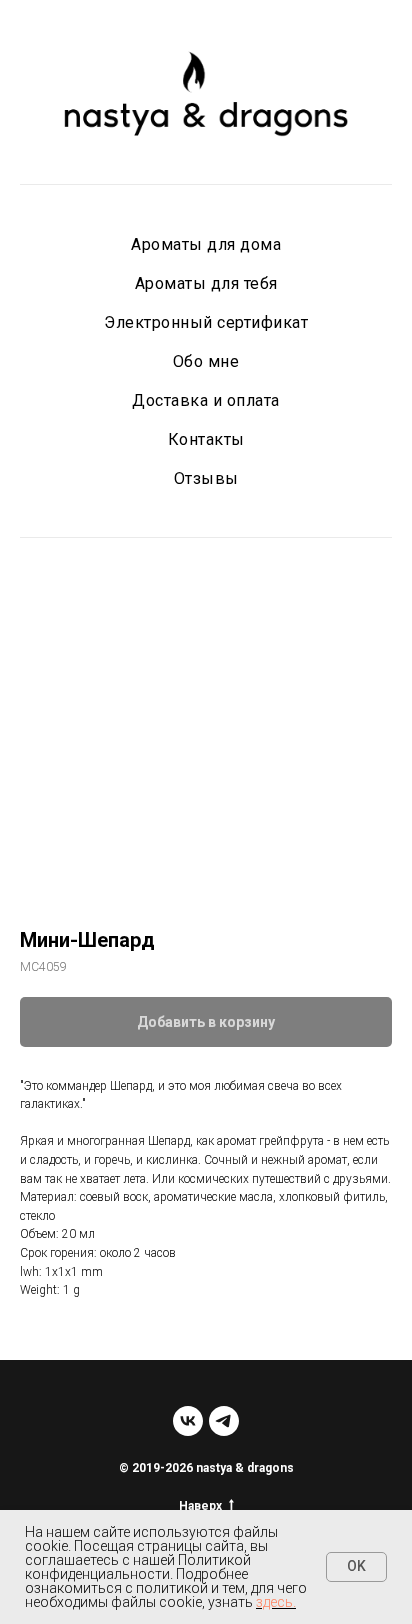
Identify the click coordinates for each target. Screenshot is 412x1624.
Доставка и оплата (206, 400)
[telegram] (224, 1421)
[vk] (188, 1421)
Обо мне (206, 361)
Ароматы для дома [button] (206, 244)
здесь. (276, 1602)
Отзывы (206, 478)
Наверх (200, 1506)
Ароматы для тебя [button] (206, 283)
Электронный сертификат (206, 322)
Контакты (206, 439)
